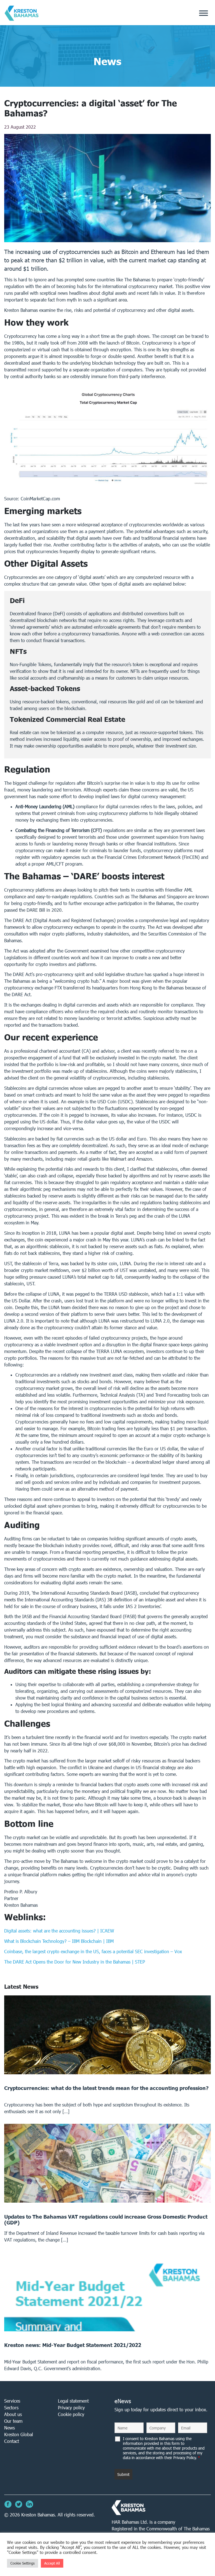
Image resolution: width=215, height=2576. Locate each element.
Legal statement (73, 2401)
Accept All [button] (52, 2563)
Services (12, 2401)
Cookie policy (71, 2414)
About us (13, 2414)
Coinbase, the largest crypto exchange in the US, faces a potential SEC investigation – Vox (93, 1951)
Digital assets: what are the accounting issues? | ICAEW (59, 1931)
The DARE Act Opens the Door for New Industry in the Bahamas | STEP (75, 1962)
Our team (13, 2421)
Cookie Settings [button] (23, 2563)
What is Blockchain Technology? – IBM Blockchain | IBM (60, 1941)
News (10, 2428)
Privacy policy (71, 2408)
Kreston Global (19, 2434)
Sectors (11, 2408)
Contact (12, 2441)
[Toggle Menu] (204, 13)
